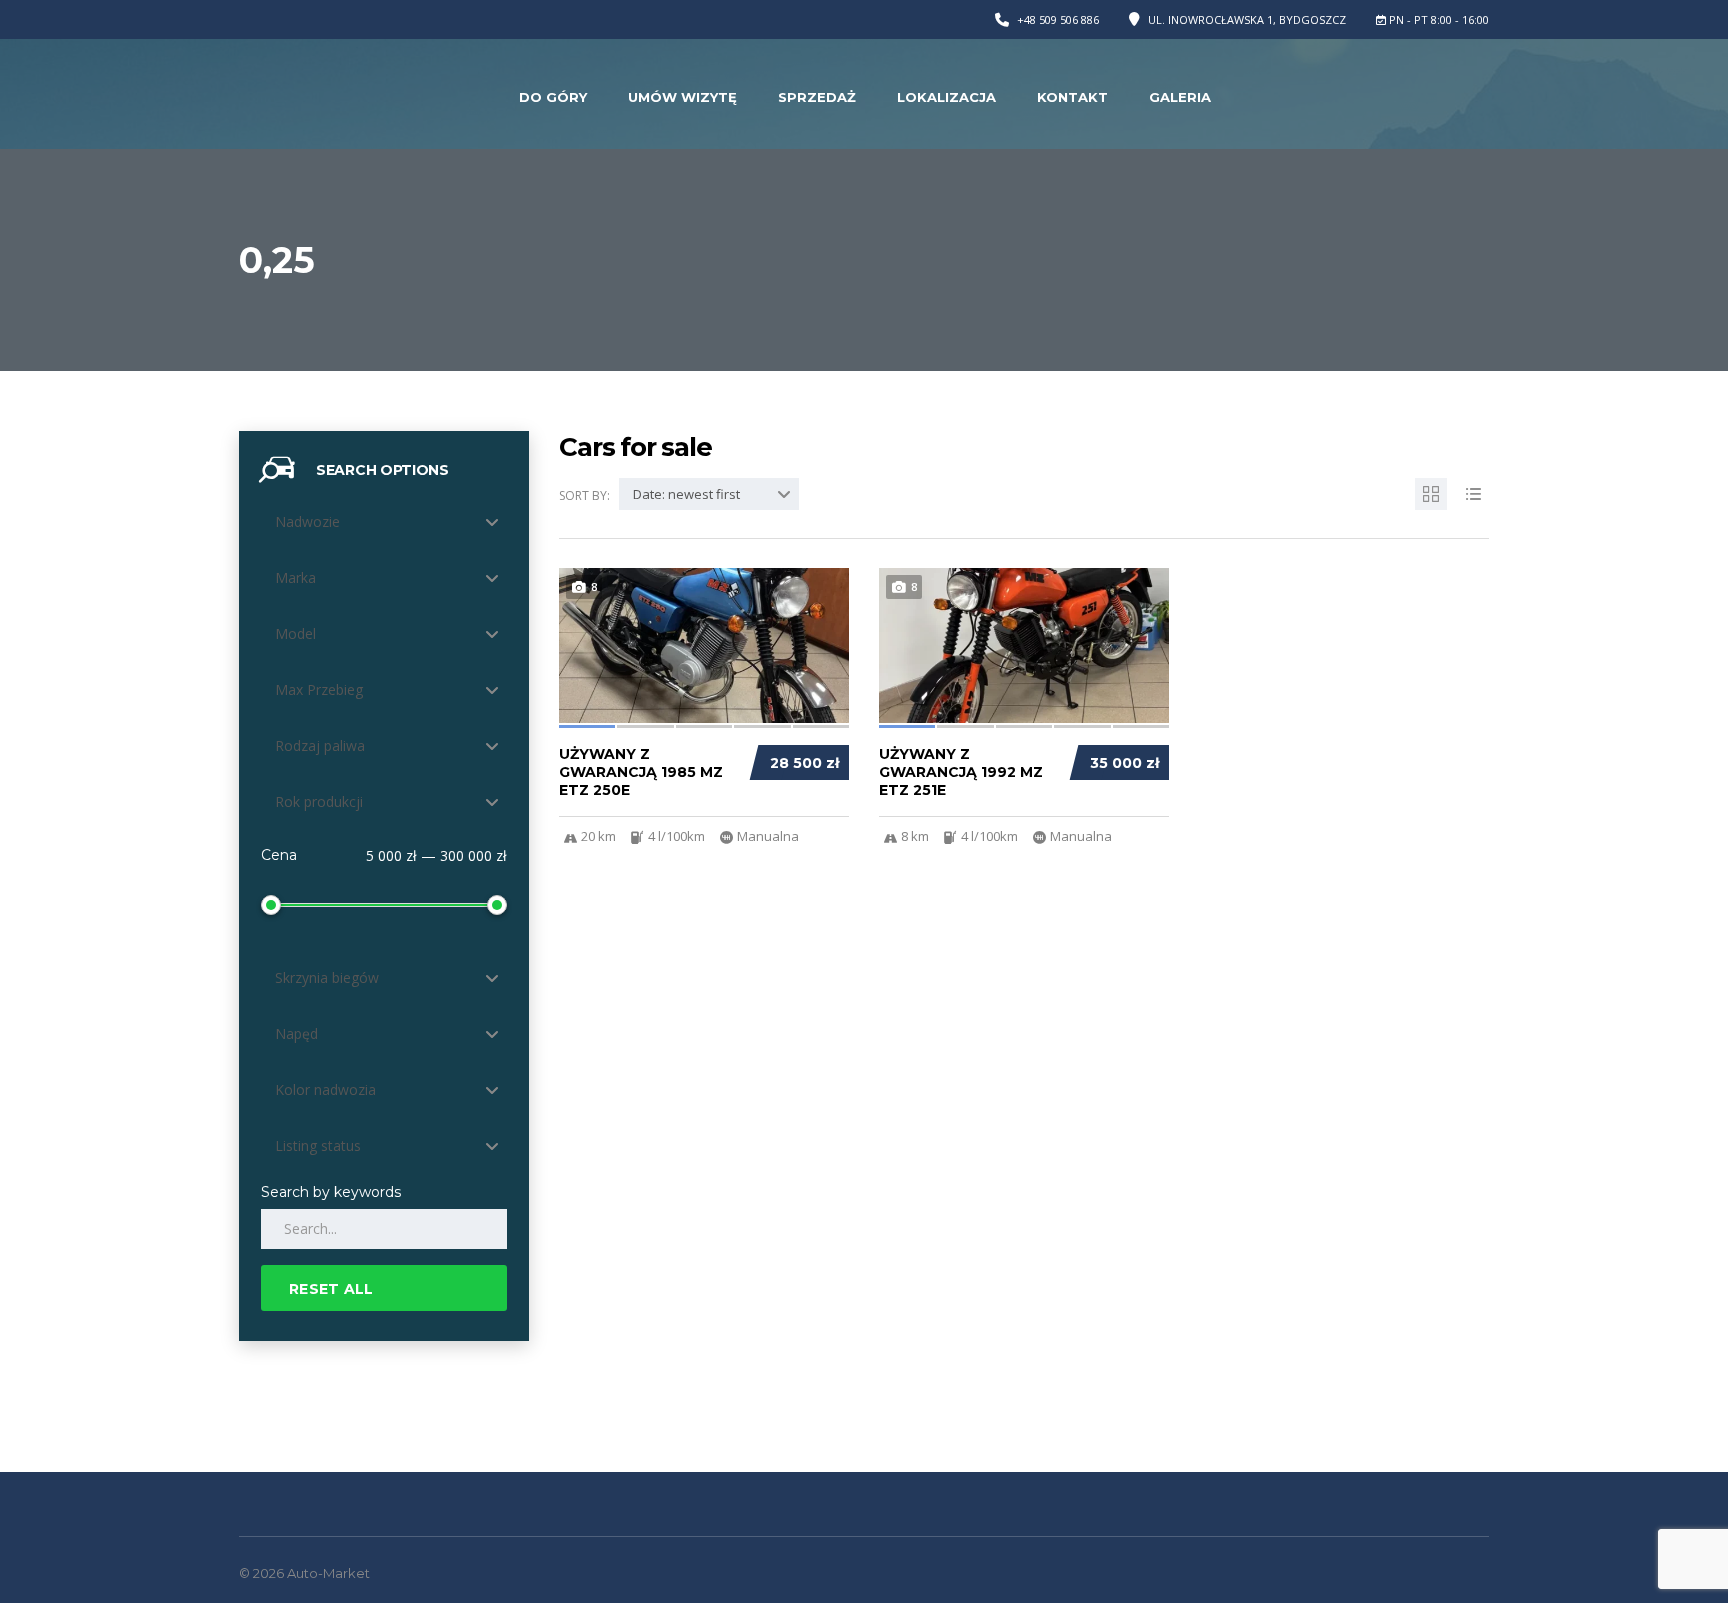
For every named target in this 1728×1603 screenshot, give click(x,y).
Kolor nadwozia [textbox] (325, 1089)
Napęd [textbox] (296, 1033)
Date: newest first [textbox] (686, 494)
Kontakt (1072, 97)
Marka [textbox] (295, 577)
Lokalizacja (946, 97)
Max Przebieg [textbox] (319, 689)
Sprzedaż (817, 97)
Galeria (1180, 97)
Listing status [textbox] (318, 1145)
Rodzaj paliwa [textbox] (320, 745)
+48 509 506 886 (1058, 19)
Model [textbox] (295, 633)
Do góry (553, 97)
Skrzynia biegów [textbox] (327, 977)
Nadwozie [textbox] (307, 521)
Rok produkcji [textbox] (319, 801)
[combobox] (384, 522)
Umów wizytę (682, 97)
